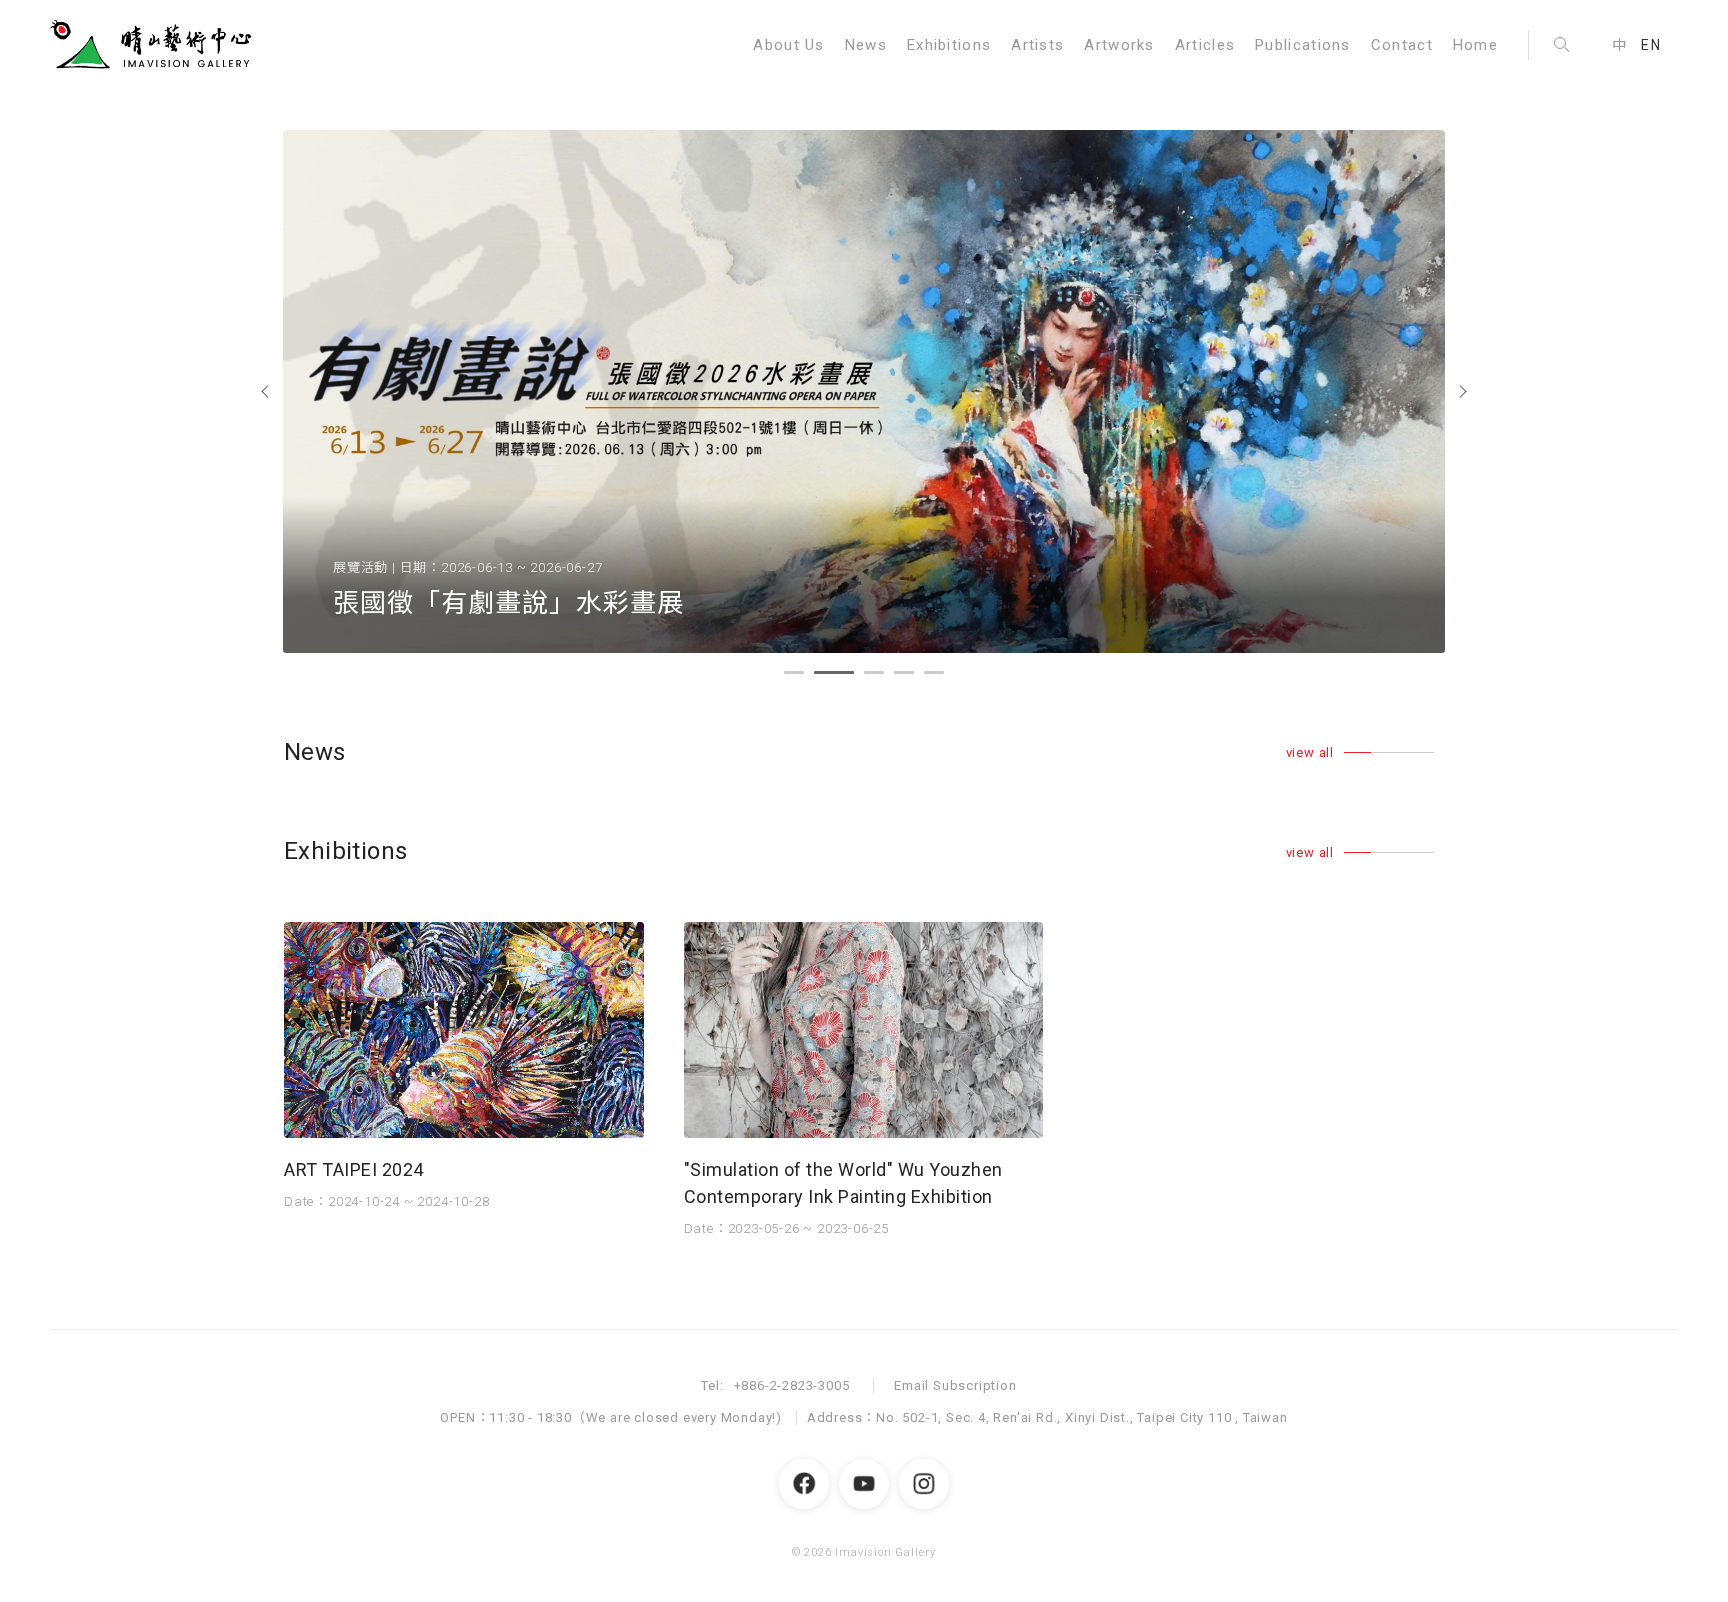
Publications (1303, 45)
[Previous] (263, 391)
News (866, 45)
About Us (788, 45)
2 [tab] (824, 676)
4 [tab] (904, 676)
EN (1651, 45)
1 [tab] (794, 676)
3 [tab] (874, 676)
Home (1475, 45)
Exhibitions (949, 45)
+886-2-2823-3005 (792, 1385)
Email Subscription (955, 1385)
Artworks (1119, 45)
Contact (1402, 45)
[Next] (1464, 391)
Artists (1037, 45)
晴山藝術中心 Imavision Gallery (155, 45)
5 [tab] (934, 676)
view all (1310, 752)
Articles (1205, 45)
